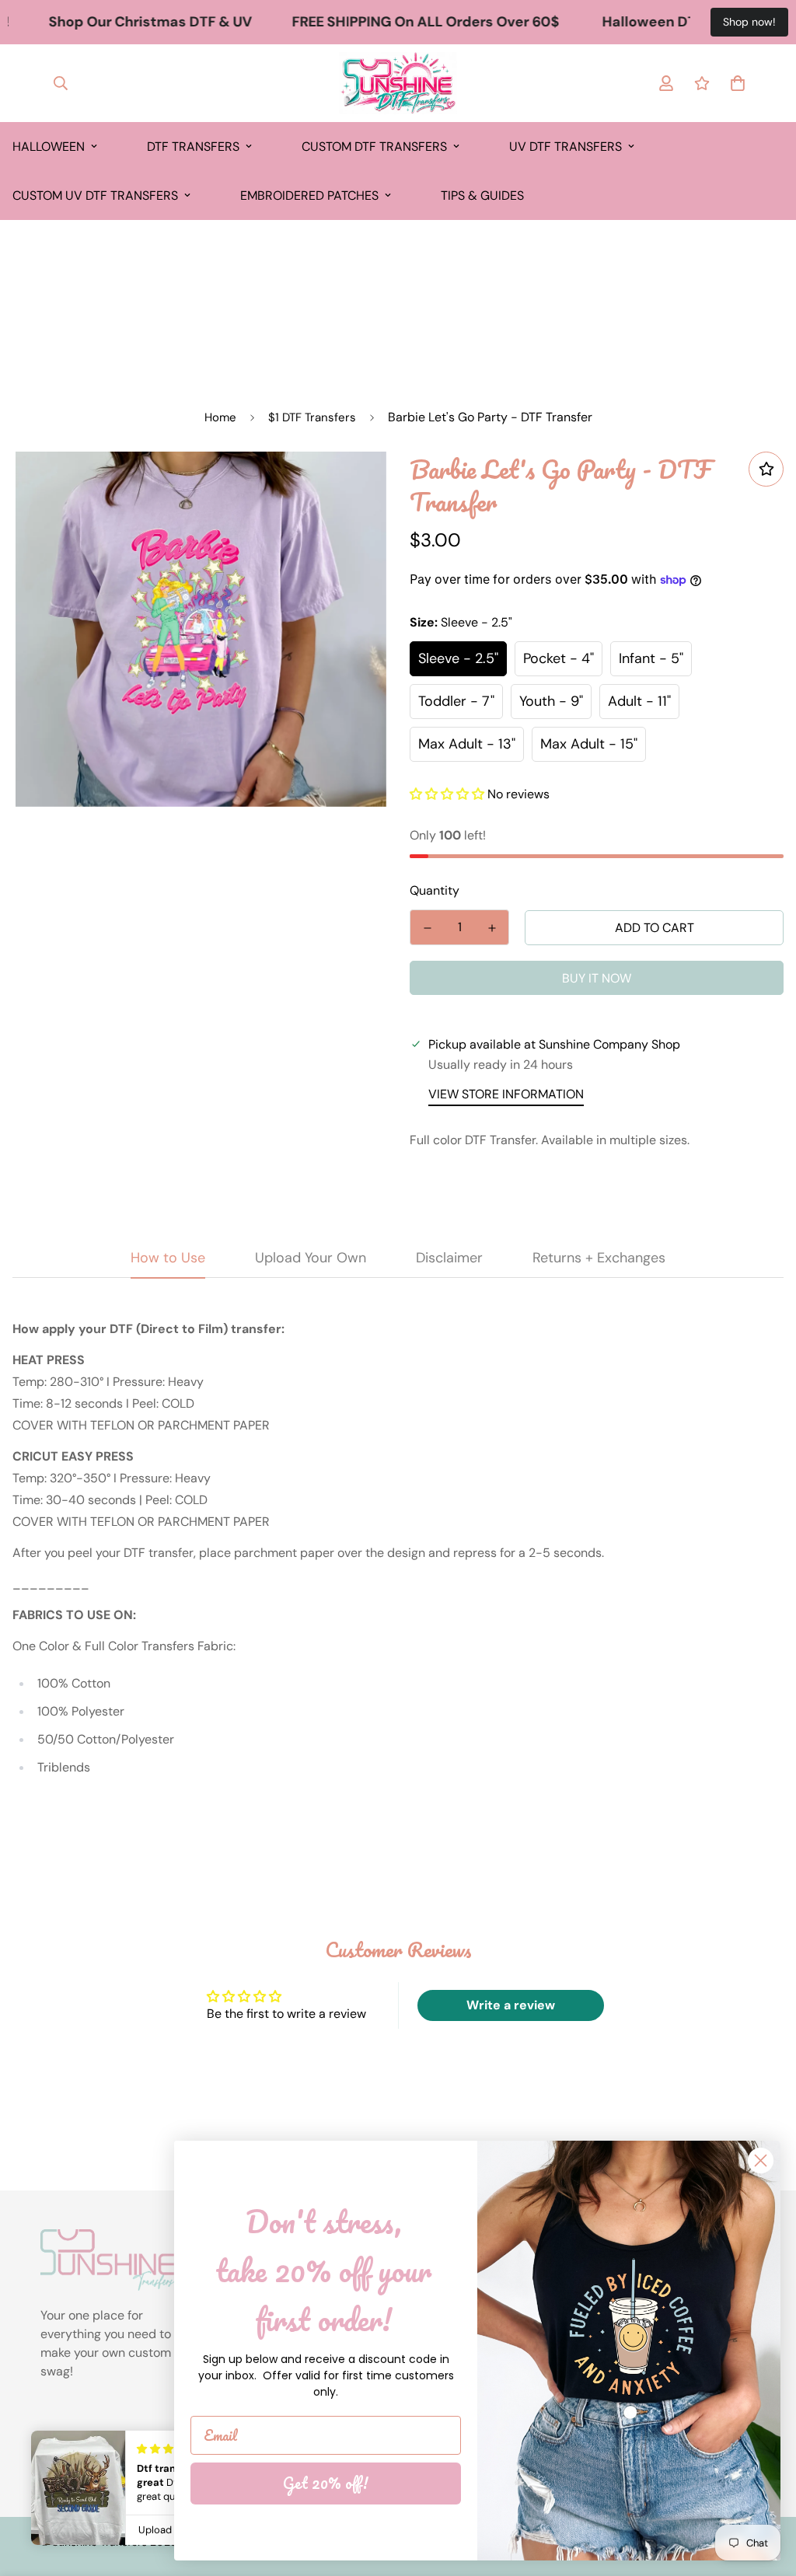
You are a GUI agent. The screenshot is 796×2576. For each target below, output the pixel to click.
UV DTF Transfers (566, 147)
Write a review (511, 2005)
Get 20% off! (326, 2483)
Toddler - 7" (456, 701)
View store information (506, 1094)
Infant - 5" (651, 658)
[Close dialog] (761, 2161)
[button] (447, 794)
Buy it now (597, 978)
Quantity (435, 890)
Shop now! (749, 22)
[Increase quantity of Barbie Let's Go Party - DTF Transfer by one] (492, 928)
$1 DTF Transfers (312, 417)
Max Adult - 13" (467, 744)
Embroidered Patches (309, 195)
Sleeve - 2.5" (458, 658)
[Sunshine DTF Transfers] (398, 83)
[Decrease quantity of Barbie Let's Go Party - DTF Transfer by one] (427, 928)
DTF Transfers (193, 147)
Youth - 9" (551, 701)
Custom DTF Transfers (374, 147)
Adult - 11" (639, 701)
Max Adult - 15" (589, 744)
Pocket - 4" (559, 658)
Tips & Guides (482, 195)
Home (220, 417)
